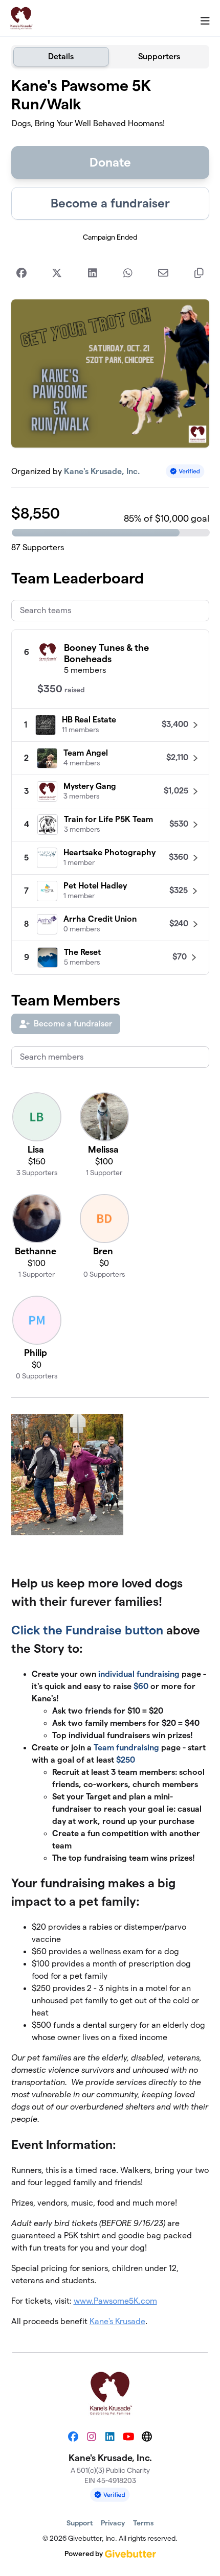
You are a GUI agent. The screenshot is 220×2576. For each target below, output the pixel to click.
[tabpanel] (110, 1206)
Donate (110, 162)
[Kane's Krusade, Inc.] (21, 18)
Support (80, 2523)
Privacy (113, 2523)
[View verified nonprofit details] (185, 471)
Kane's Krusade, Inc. (102, 471)
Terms (143, 2523)
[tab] (61, 57)
